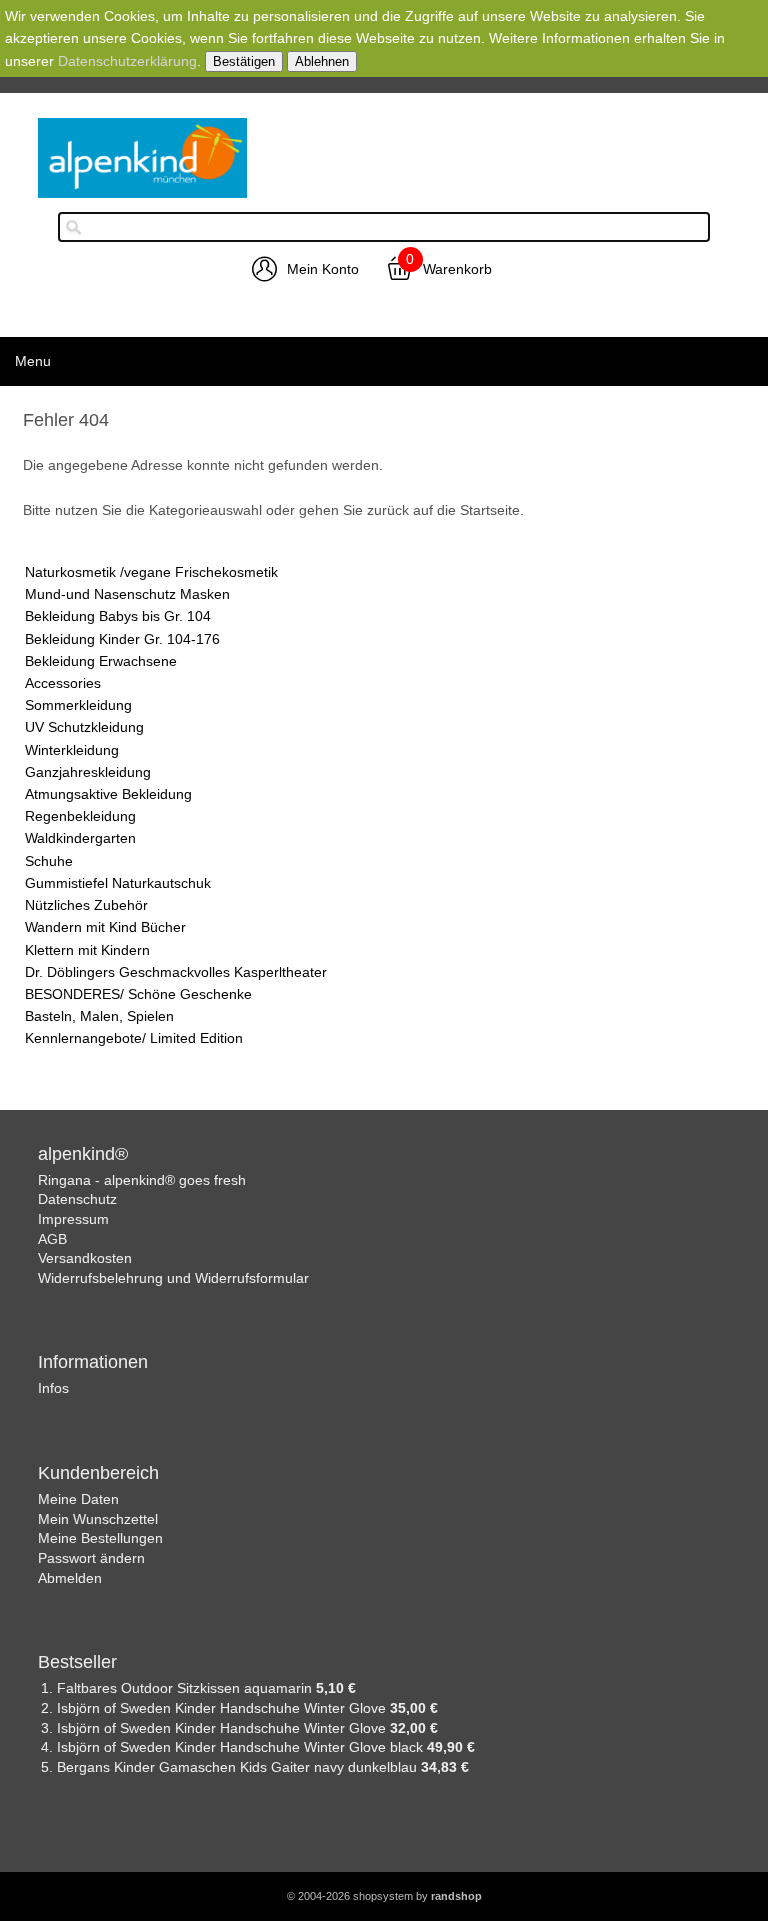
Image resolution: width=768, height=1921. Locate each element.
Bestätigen (244, 61)
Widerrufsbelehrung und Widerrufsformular (173, 1278)
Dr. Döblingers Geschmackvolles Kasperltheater (176, 972)
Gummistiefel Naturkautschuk (118, 883)
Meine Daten (78, 1499)
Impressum (73, 1219)
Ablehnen (322, 61)
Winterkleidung (72, 750)
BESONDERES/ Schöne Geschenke (138, 994)
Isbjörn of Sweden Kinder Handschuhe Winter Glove (223, 1708)
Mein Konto (323, 269)
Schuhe (49, 861)
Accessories (63, 683)
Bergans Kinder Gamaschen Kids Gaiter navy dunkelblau (239, 1767)
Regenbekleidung (80, 816)
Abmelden (70, 1578)
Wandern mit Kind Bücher (105, 927)
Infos (53, 1388)
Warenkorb (457, 269)
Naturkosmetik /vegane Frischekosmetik (151, 572)
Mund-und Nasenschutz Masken (127, 594)
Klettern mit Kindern (87, 950)
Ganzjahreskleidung (88, 772)
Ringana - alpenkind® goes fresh (142, 1180)
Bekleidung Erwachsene (101, 661)
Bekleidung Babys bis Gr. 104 (118, 616)
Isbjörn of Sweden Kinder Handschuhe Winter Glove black (242, 1747)
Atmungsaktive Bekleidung (108, 794)
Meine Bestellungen (100, 1538)
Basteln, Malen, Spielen (99, 1016)
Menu (33, 361)
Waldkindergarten (80, 838)
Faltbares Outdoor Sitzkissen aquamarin (186, 1688)
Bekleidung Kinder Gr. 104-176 (122, 639)
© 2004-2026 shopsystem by (384, 1896)
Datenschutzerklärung (127, 61)
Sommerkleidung (78, 705)
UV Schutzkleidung (84, 727)
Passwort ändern (91, 1558)
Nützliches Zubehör (86, 905)
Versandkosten (85, 1258)
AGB (52, 1239)
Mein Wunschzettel (98, 1519)
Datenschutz (77, 1199)
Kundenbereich (98, 1473)
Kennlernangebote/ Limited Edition (134, 1038)
